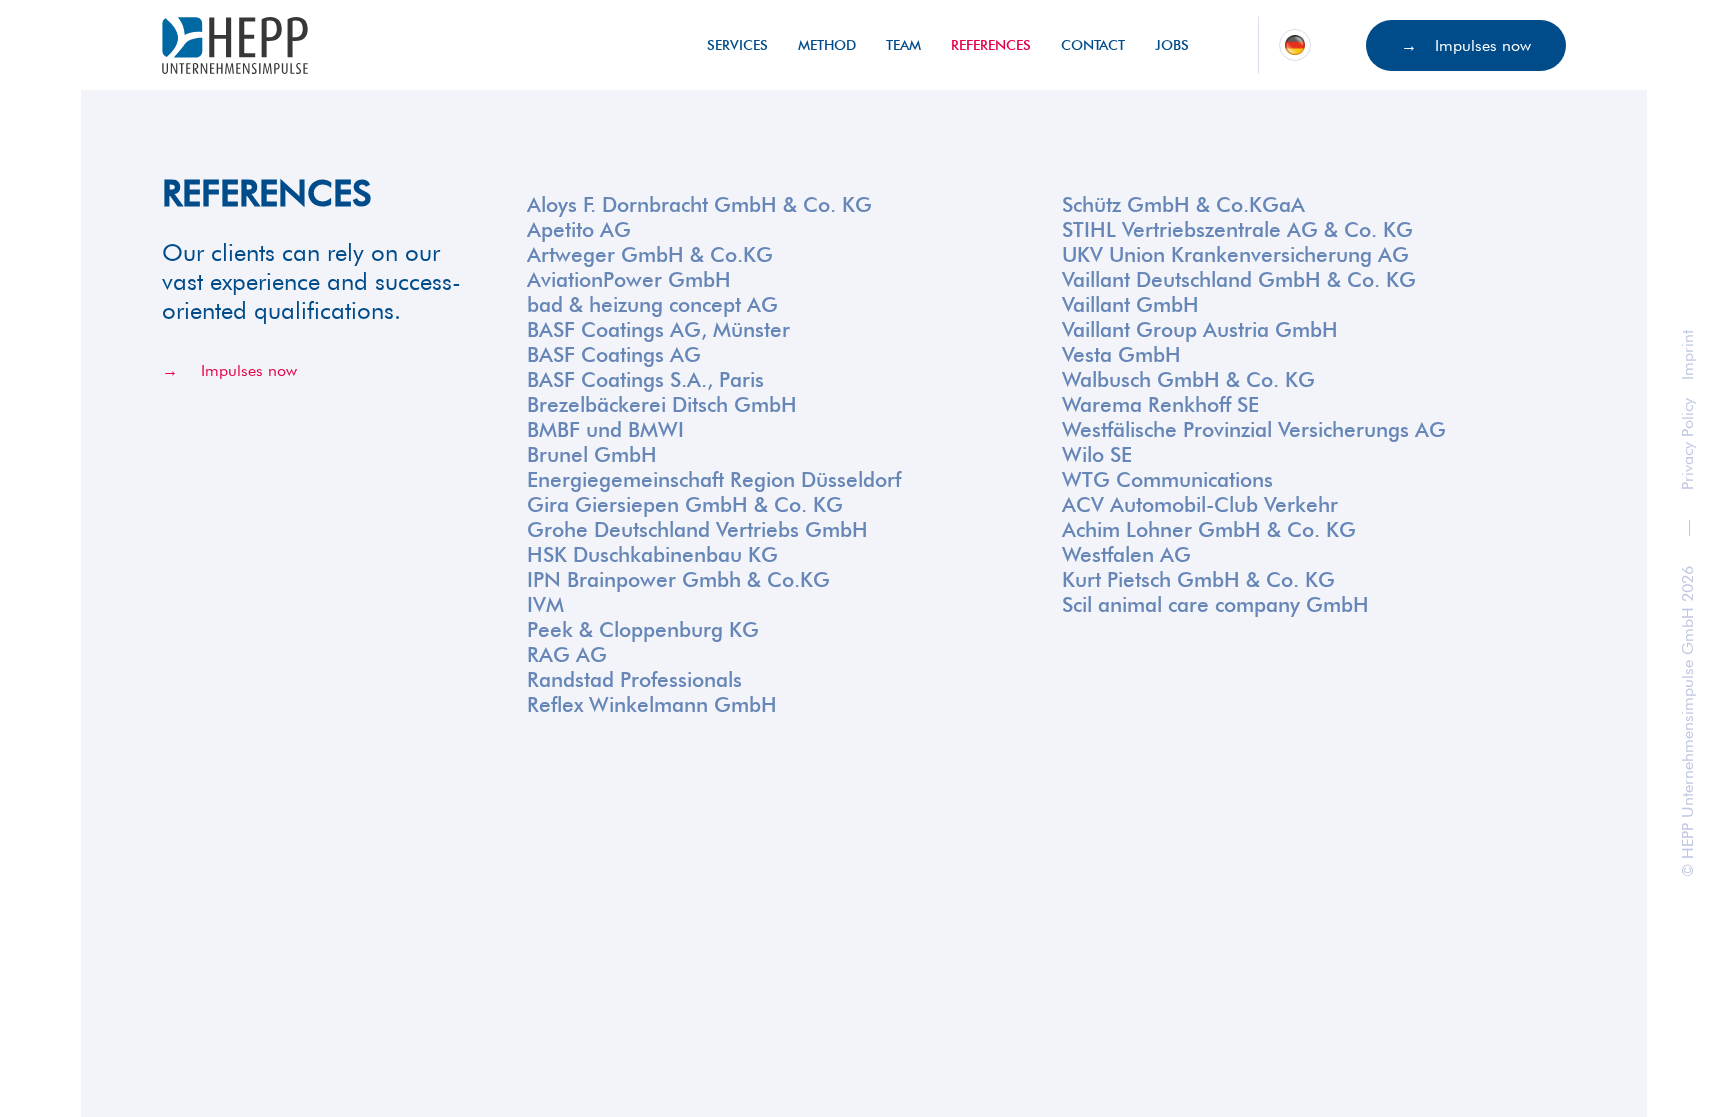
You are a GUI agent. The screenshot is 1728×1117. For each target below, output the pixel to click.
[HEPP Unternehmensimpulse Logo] (235, 45)
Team (903, 45)
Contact (1093, 45)
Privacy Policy (1687, 444)
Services (737, 45)
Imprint (1687, 355)
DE (1295, 44)
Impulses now (1483, 45)
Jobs (1172, 45)
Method (827, 45)
